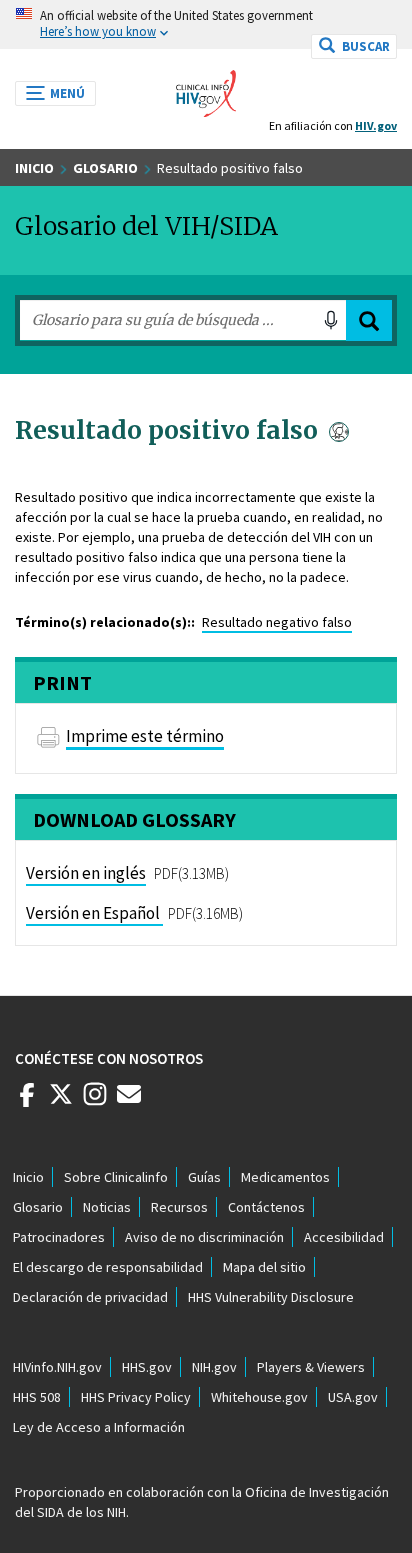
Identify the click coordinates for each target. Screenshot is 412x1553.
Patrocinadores (59, 1237)
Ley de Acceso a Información (99, 1427)
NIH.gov (214, 1367)
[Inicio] (206, 88)
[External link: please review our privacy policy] (27, 1102)
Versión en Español (93, 913)
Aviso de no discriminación (204, 1237)
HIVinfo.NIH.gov (57, 1367)
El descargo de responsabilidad (108, 1267)
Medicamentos (285, 1177)
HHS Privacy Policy (136, 1397)
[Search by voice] (331, 320)
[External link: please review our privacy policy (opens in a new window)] (61, 1102)
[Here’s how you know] (206, 24)
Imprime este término (145, 736)
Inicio (34, 168)
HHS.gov (147, 1367)
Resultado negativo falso (277, 622)
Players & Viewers (311, 1367)
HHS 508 (37, 1397)
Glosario (105, 168)
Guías (204, 1177)
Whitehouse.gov (259, 1397)
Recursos (179, 1207)
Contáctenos (266, 1207)
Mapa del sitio (264, 1267)
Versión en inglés (86, 873)
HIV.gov (376, 125)
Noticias (107, 1207)
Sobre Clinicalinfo (116, 1177)
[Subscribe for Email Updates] (129, 1102)
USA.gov (353, 1397)
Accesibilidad (344, 1237)
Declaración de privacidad (90, 1297)
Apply (369, 320)
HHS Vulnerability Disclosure (271, 1297)
